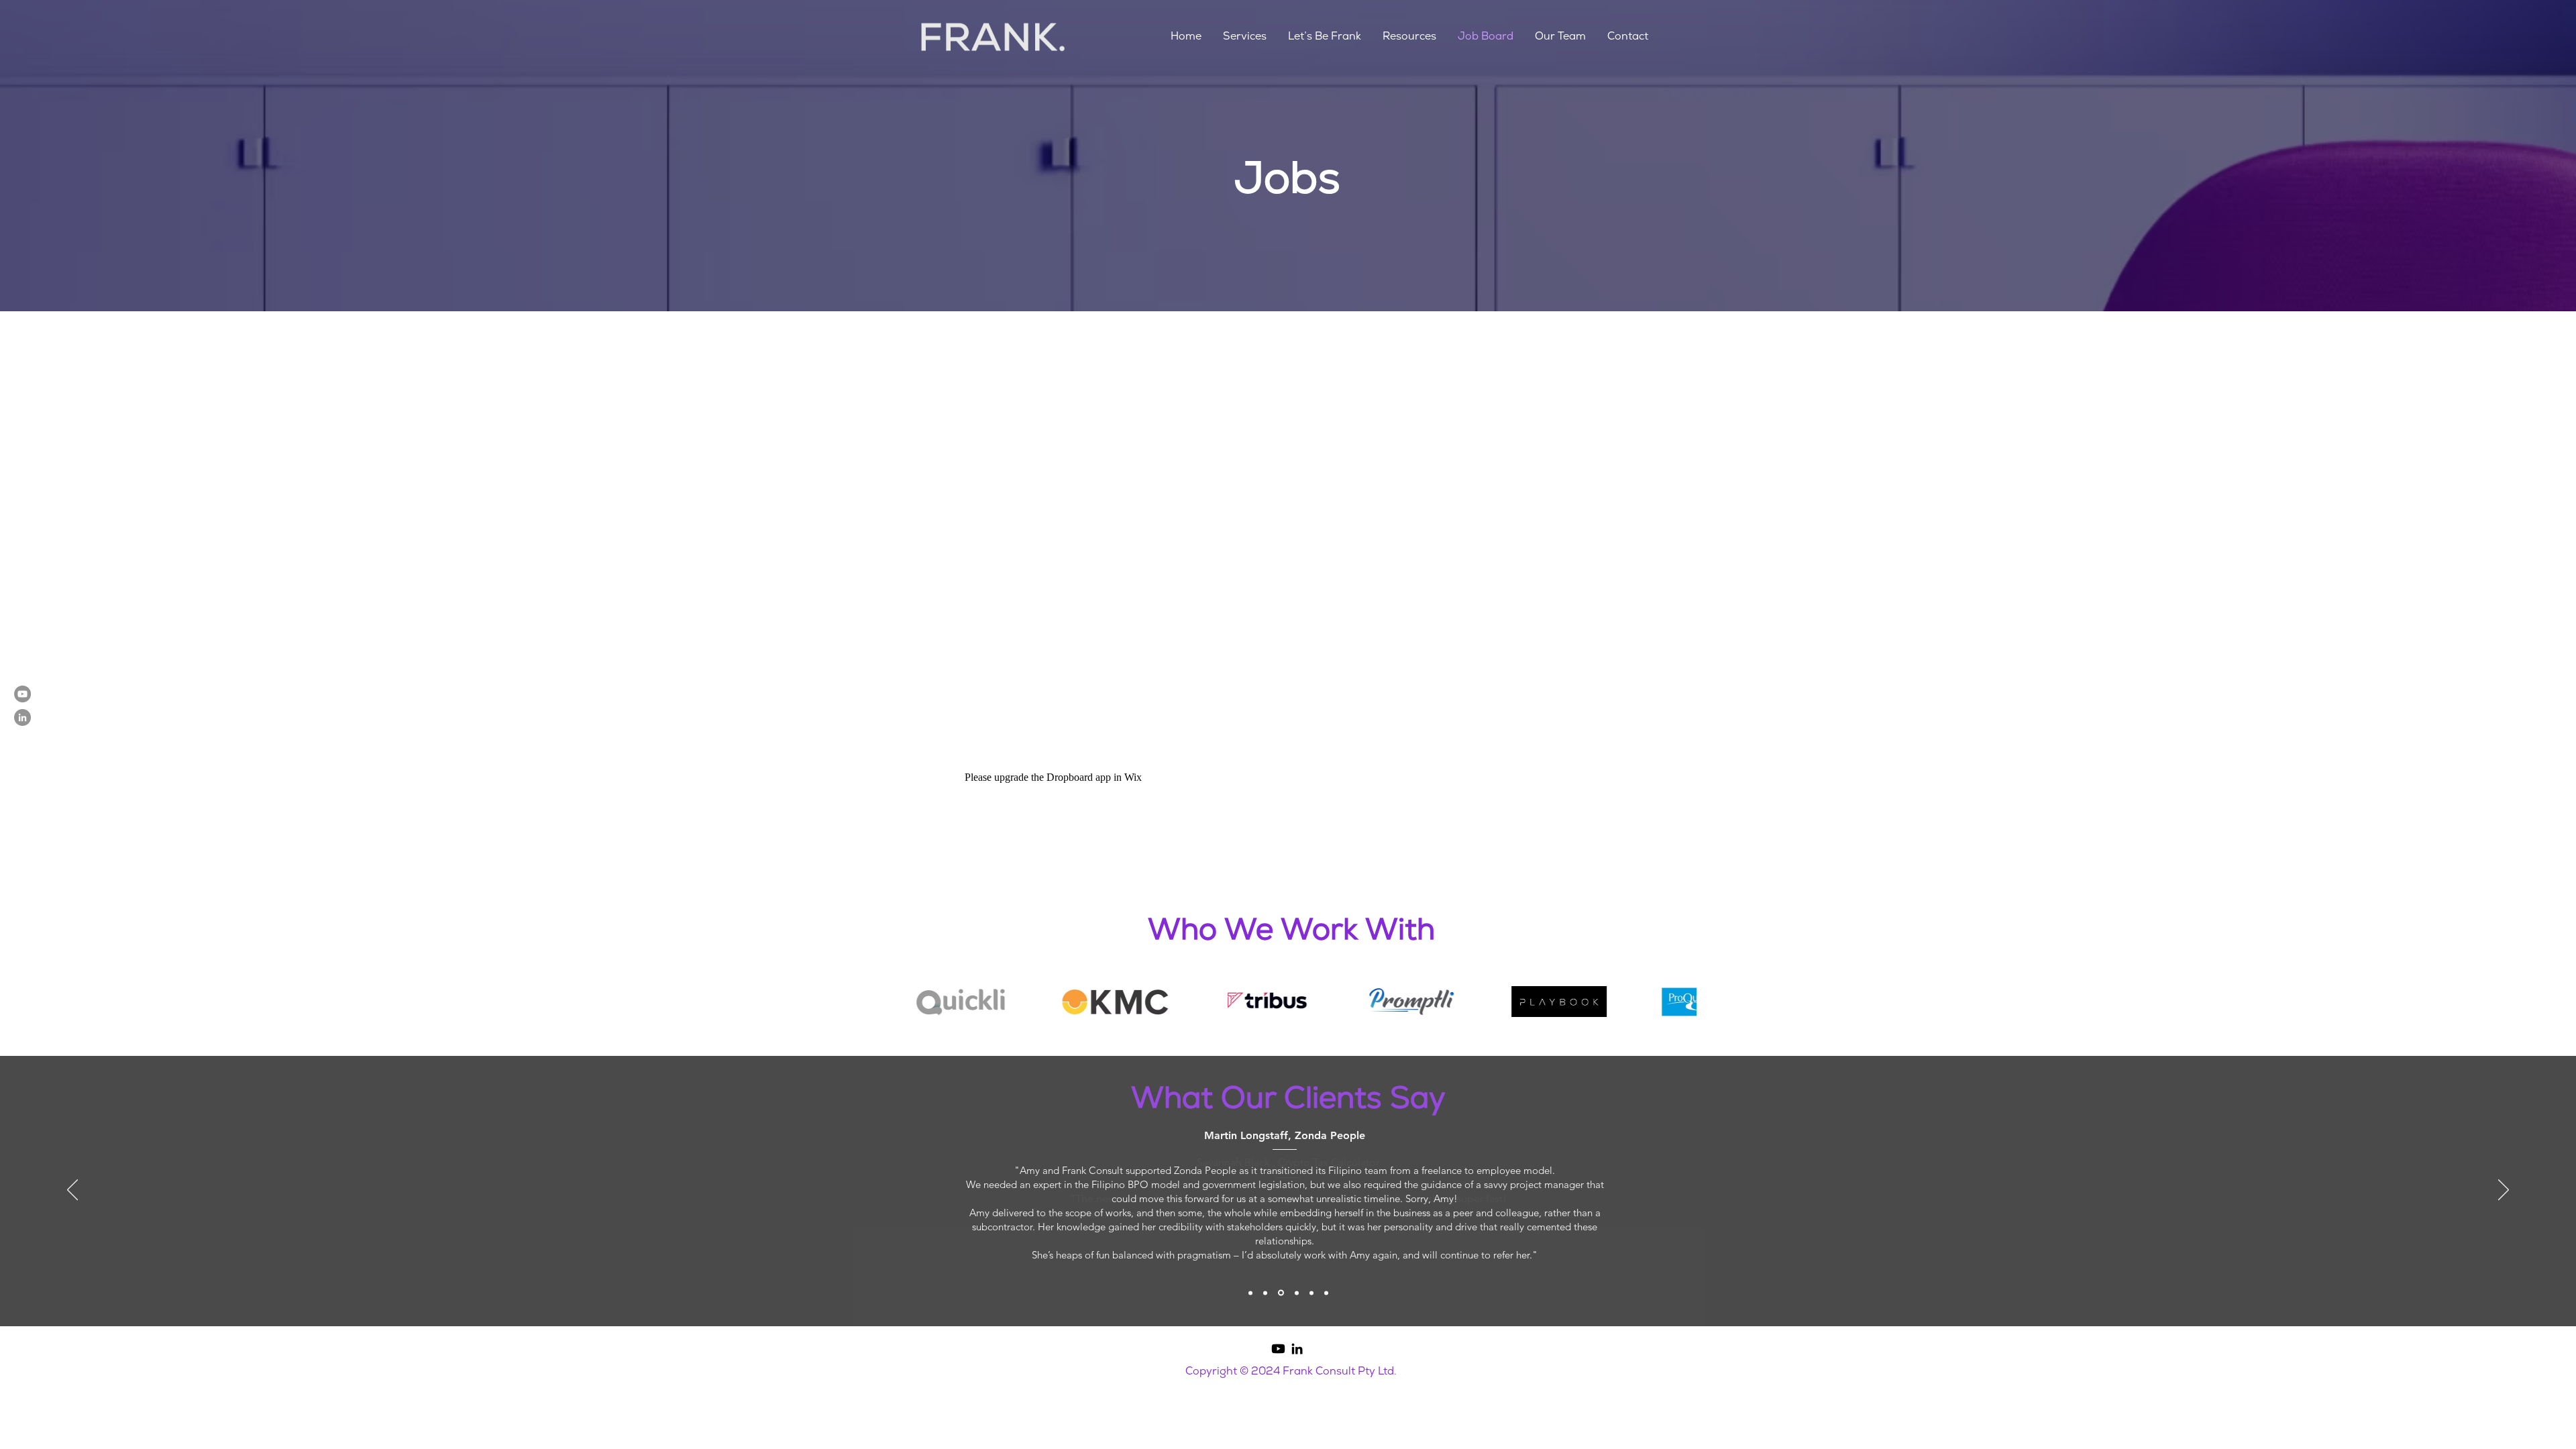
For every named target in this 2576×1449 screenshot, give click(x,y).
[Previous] (72, 1191)
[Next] (2504, 1191)
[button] (1245, 36)
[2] (1265, 1293)
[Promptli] (1326, 1293)
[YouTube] (22, 694)
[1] (1250, 1293)
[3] (1281, 1293)
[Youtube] (1278, 1349)
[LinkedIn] (22, 717)
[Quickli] (1311, 1293)
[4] (1297, 1293)
